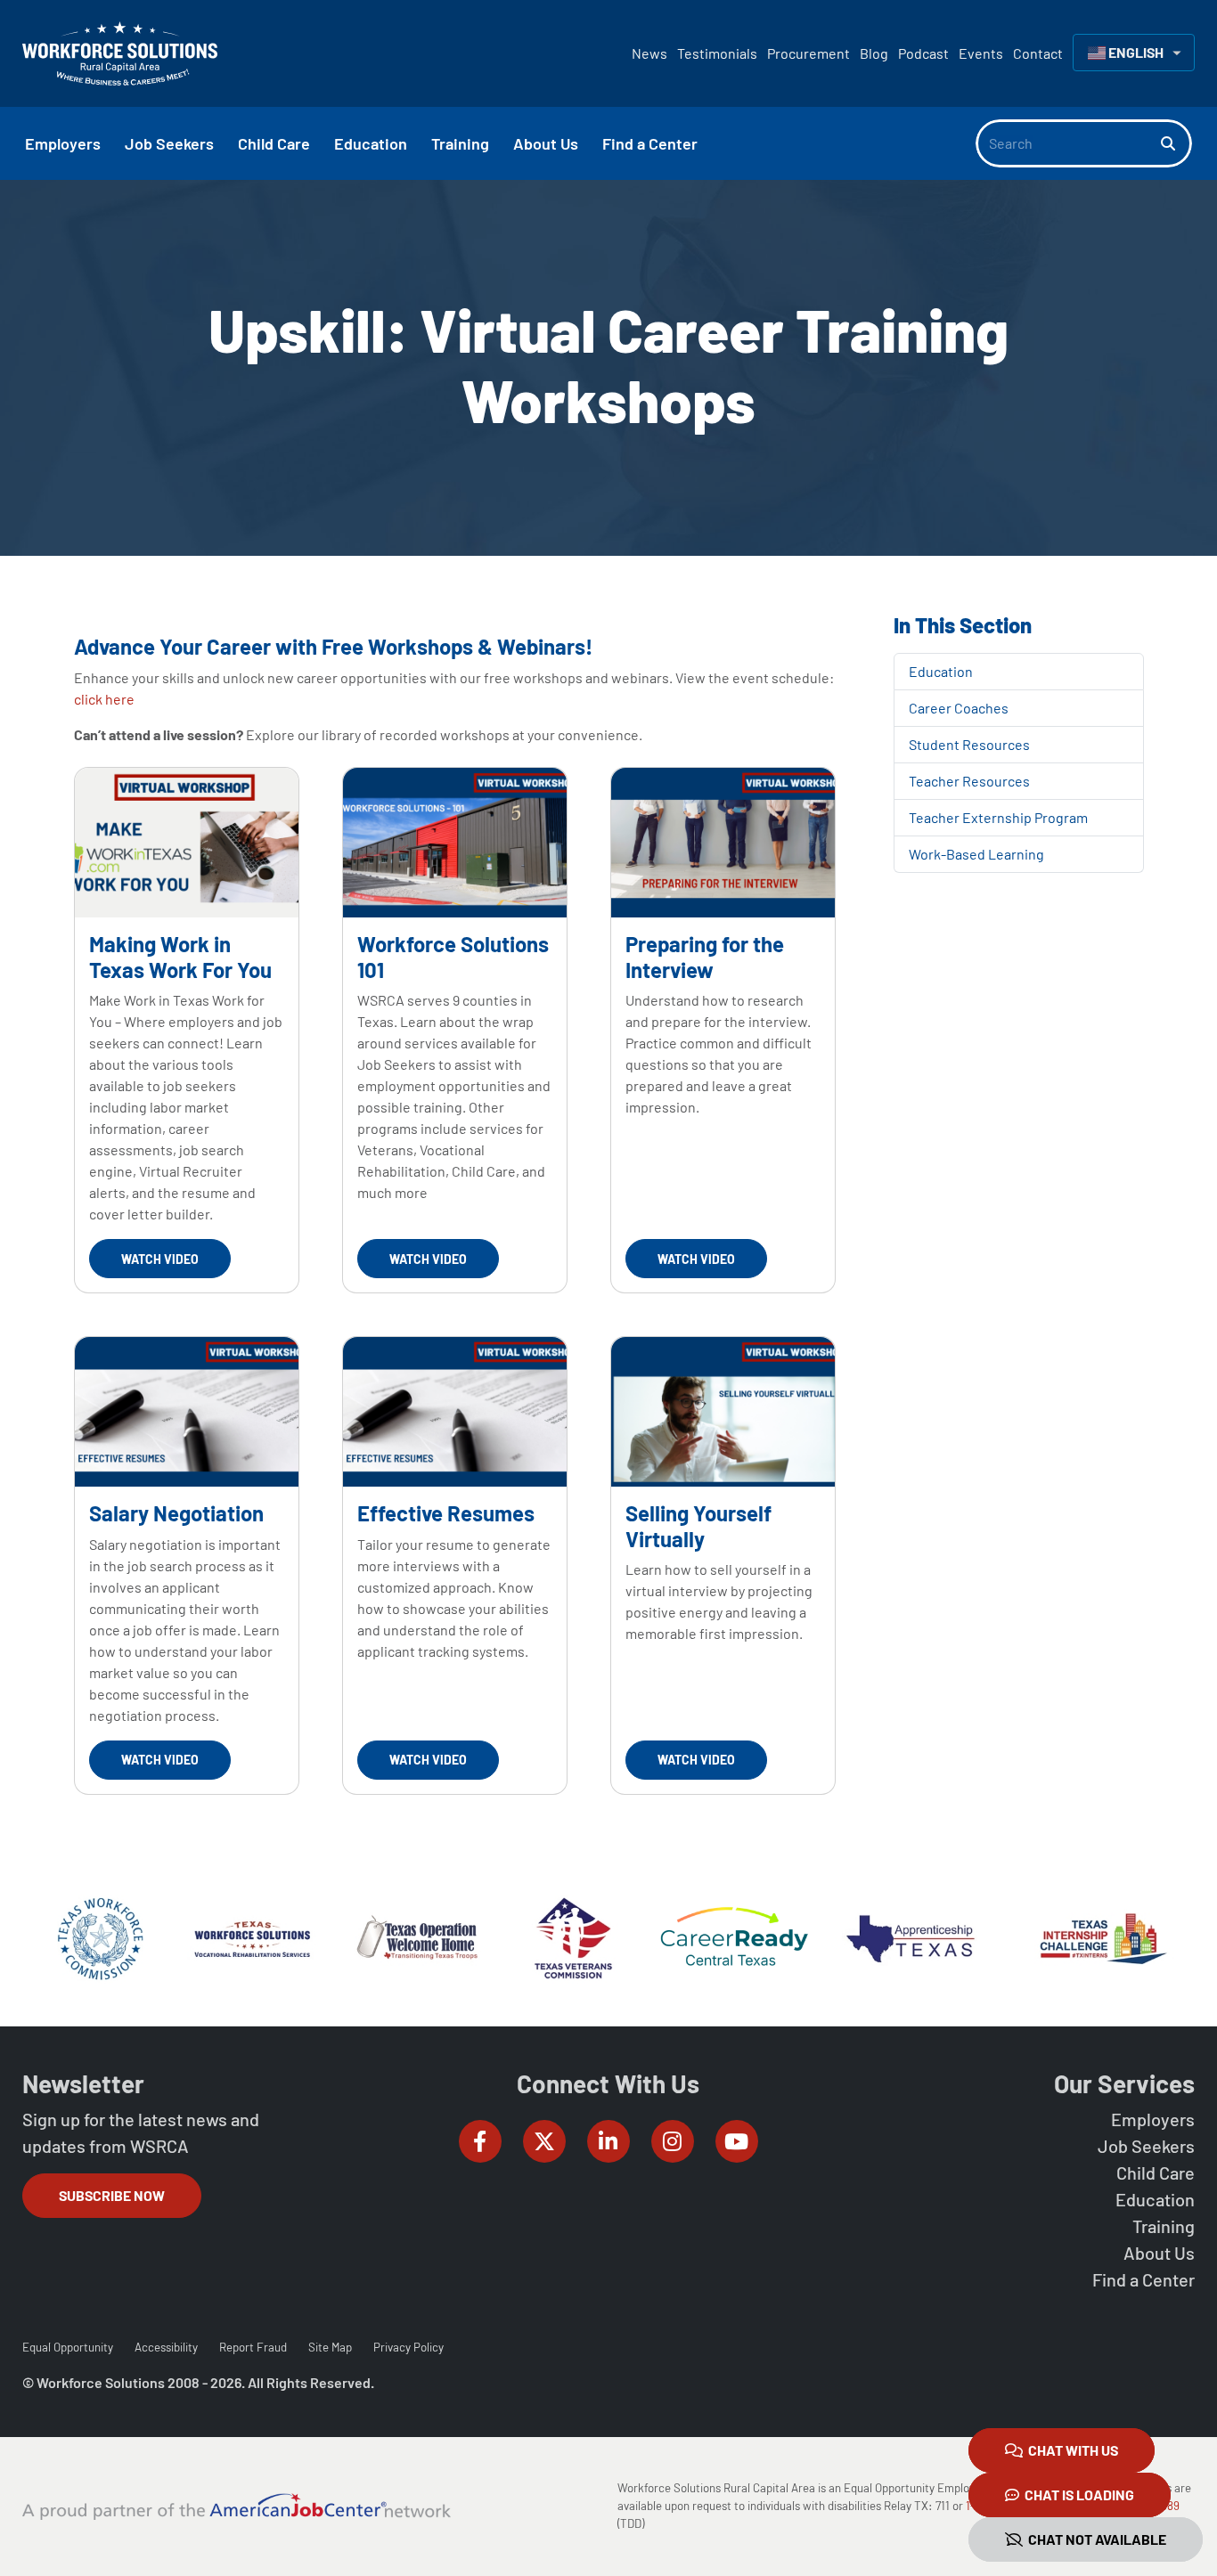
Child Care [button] (274, 143)
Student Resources (969, 744)
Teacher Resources (969, 781)
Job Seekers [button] (169, 143)
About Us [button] (546, 143)
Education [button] (371, 143)
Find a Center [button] (650, 143)
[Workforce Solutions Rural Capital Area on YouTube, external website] (737, 2141)
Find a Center (1143, 2279)
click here (104, 699)
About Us (1159, 2253)
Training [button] (460, 143)
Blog (874, 53)
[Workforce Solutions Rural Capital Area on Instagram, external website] (673, 2141)
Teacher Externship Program (998, 817)
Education (941, 671)
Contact (1038, 53)
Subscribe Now (112, 2195)
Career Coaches (959, 708)
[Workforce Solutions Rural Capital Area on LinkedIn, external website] (608, 2141)
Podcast (923, 53)
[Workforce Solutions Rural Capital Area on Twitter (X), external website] (544, 2141)
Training (1164, 2226)
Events (981, 53)
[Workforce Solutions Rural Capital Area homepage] (120, 53)
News (649, 53)
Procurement (809, 53)
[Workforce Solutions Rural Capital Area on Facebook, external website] (480, 2141)
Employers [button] (63, 143)
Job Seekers (1146, 2146)
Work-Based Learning (976, 854)
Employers (1153, 2119)
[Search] (1176, 143)
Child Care (1156, 2172)
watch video (160, 1259)
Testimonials (717, 53)
